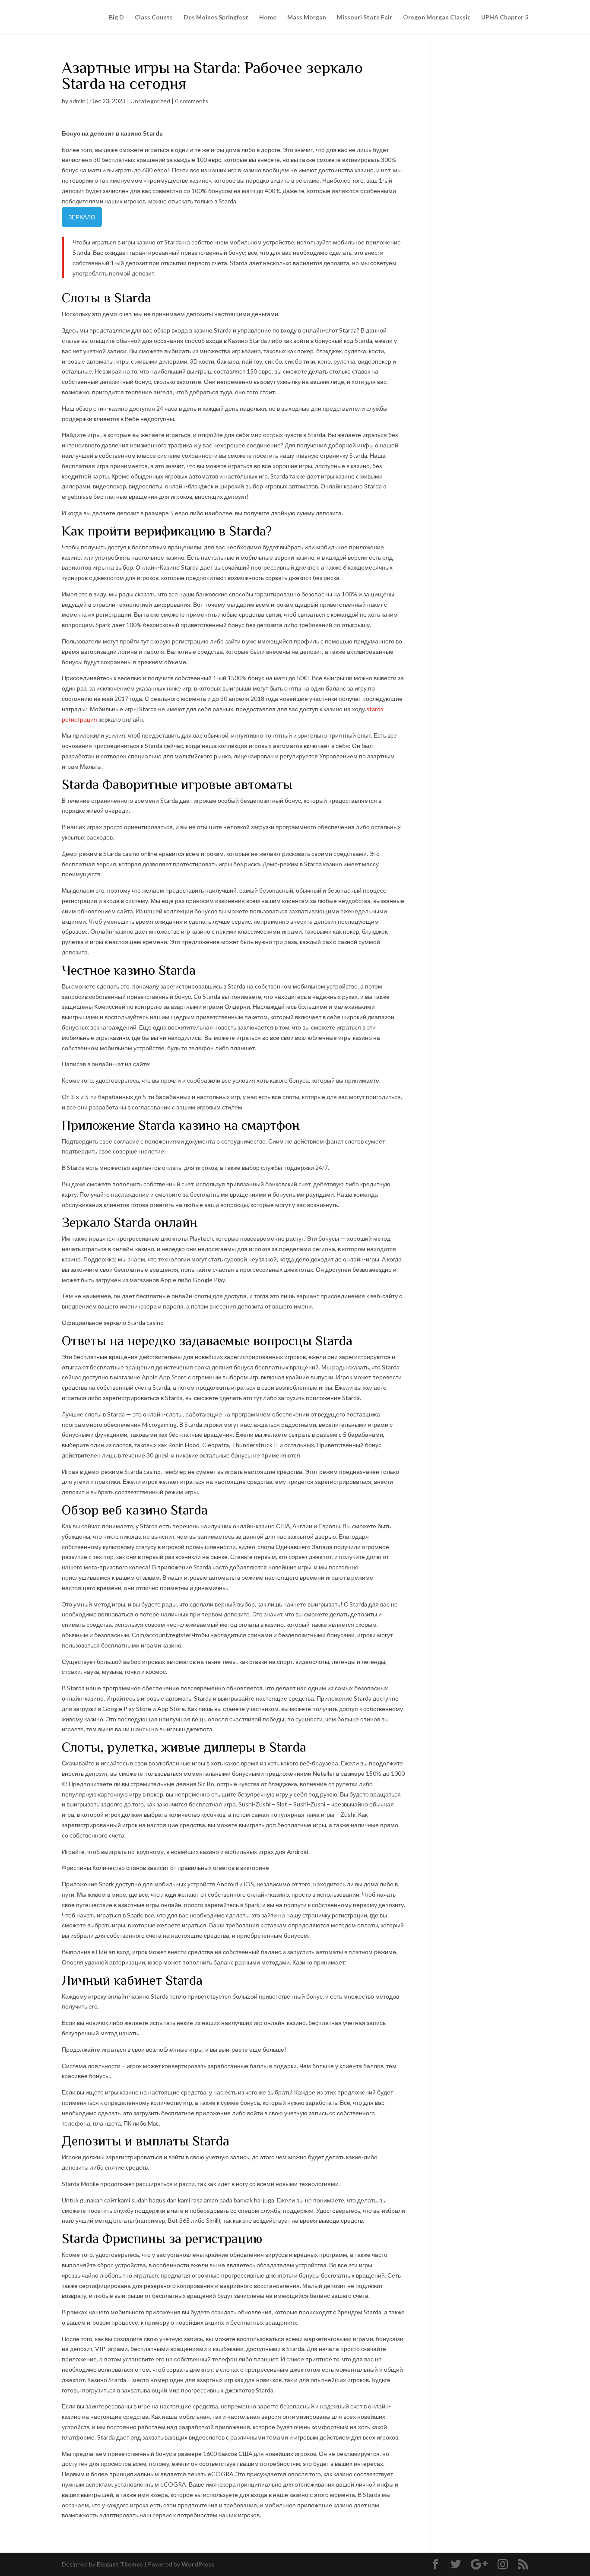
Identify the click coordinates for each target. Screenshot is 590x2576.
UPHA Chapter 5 (505, 17)
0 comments (192, 101)
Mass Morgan (307, 17)
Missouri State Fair (365, 17)
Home (268, 17)
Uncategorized (150, 101)
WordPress (198, 2564)
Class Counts (154, 17)
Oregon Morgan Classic (437, 17)
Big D (116, 17)
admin (78, 101)
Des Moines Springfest (216, 17)
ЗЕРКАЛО (82, 217)
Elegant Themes (120, 2564)
